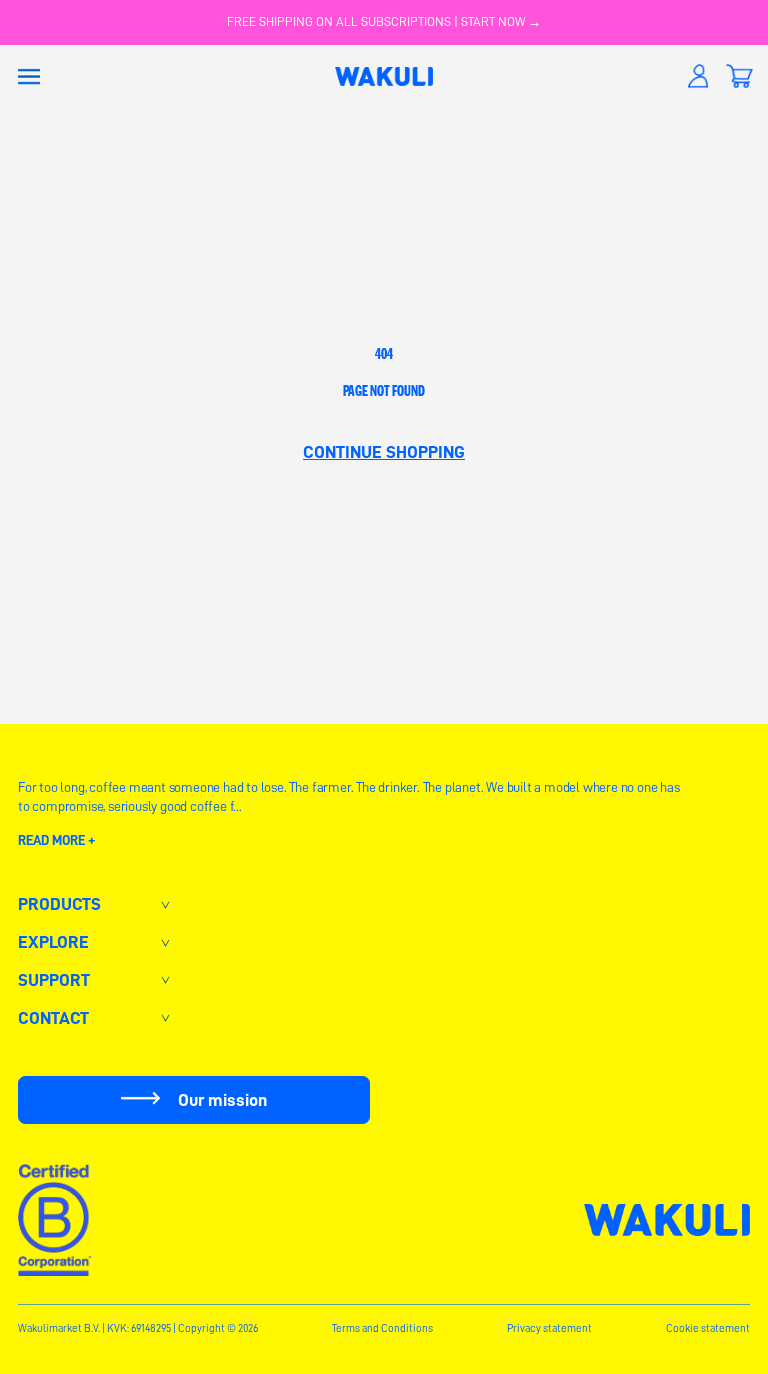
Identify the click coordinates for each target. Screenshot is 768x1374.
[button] (29, 77)
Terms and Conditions (382, 1328)
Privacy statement (549, 1328)
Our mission (222, 1100)
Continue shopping (384, 452)
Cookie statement (708, 1328)
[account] (698, 77)
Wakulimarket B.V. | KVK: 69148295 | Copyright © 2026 (138, 1328)
